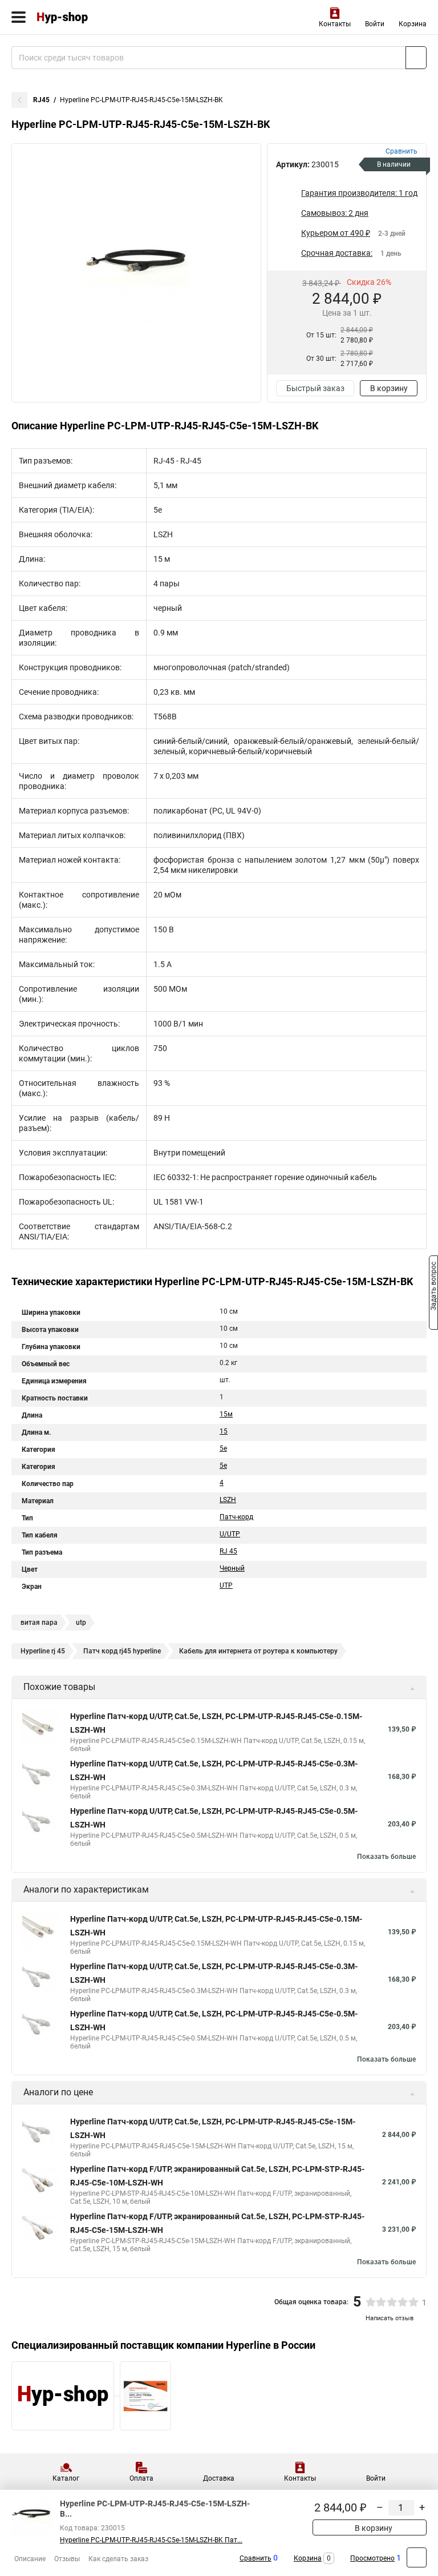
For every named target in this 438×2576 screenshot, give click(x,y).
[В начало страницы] (417, 2557)
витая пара (39, 1623)
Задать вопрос (433, 1287)
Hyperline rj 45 (43, 1651)
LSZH (228, 1500)
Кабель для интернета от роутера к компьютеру (258, 1651)
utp (81, 1623)
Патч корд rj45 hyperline (122, 1651)
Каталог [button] (66, 2478)
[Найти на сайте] (416, 58)
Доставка (219, 2478)
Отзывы (67, 2559)
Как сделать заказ (118, 2559)
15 (224, 1431)
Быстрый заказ (315, 388)
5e (223, 1448)
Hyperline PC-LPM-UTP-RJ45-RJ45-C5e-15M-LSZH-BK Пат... (151, 2540)
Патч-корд (236, 1517)
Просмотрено (372, 2558)
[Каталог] (19, 17)
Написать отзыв (390, 2318)
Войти (375, 24)
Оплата (141, 2478)
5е (223, 1466)
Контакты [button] (335, 24)
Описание (30, 2559)
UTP (226, 1585)
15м (226, 1414)
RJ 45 (228, 1551)
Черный (232, 1568)
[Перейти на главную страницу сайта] (86, 17)
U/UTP (230, 1534)
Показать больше (386, 1857)
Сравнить (255, 2558)
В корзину (389, 388)
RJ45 (41, 100)
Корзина (413, 24)
